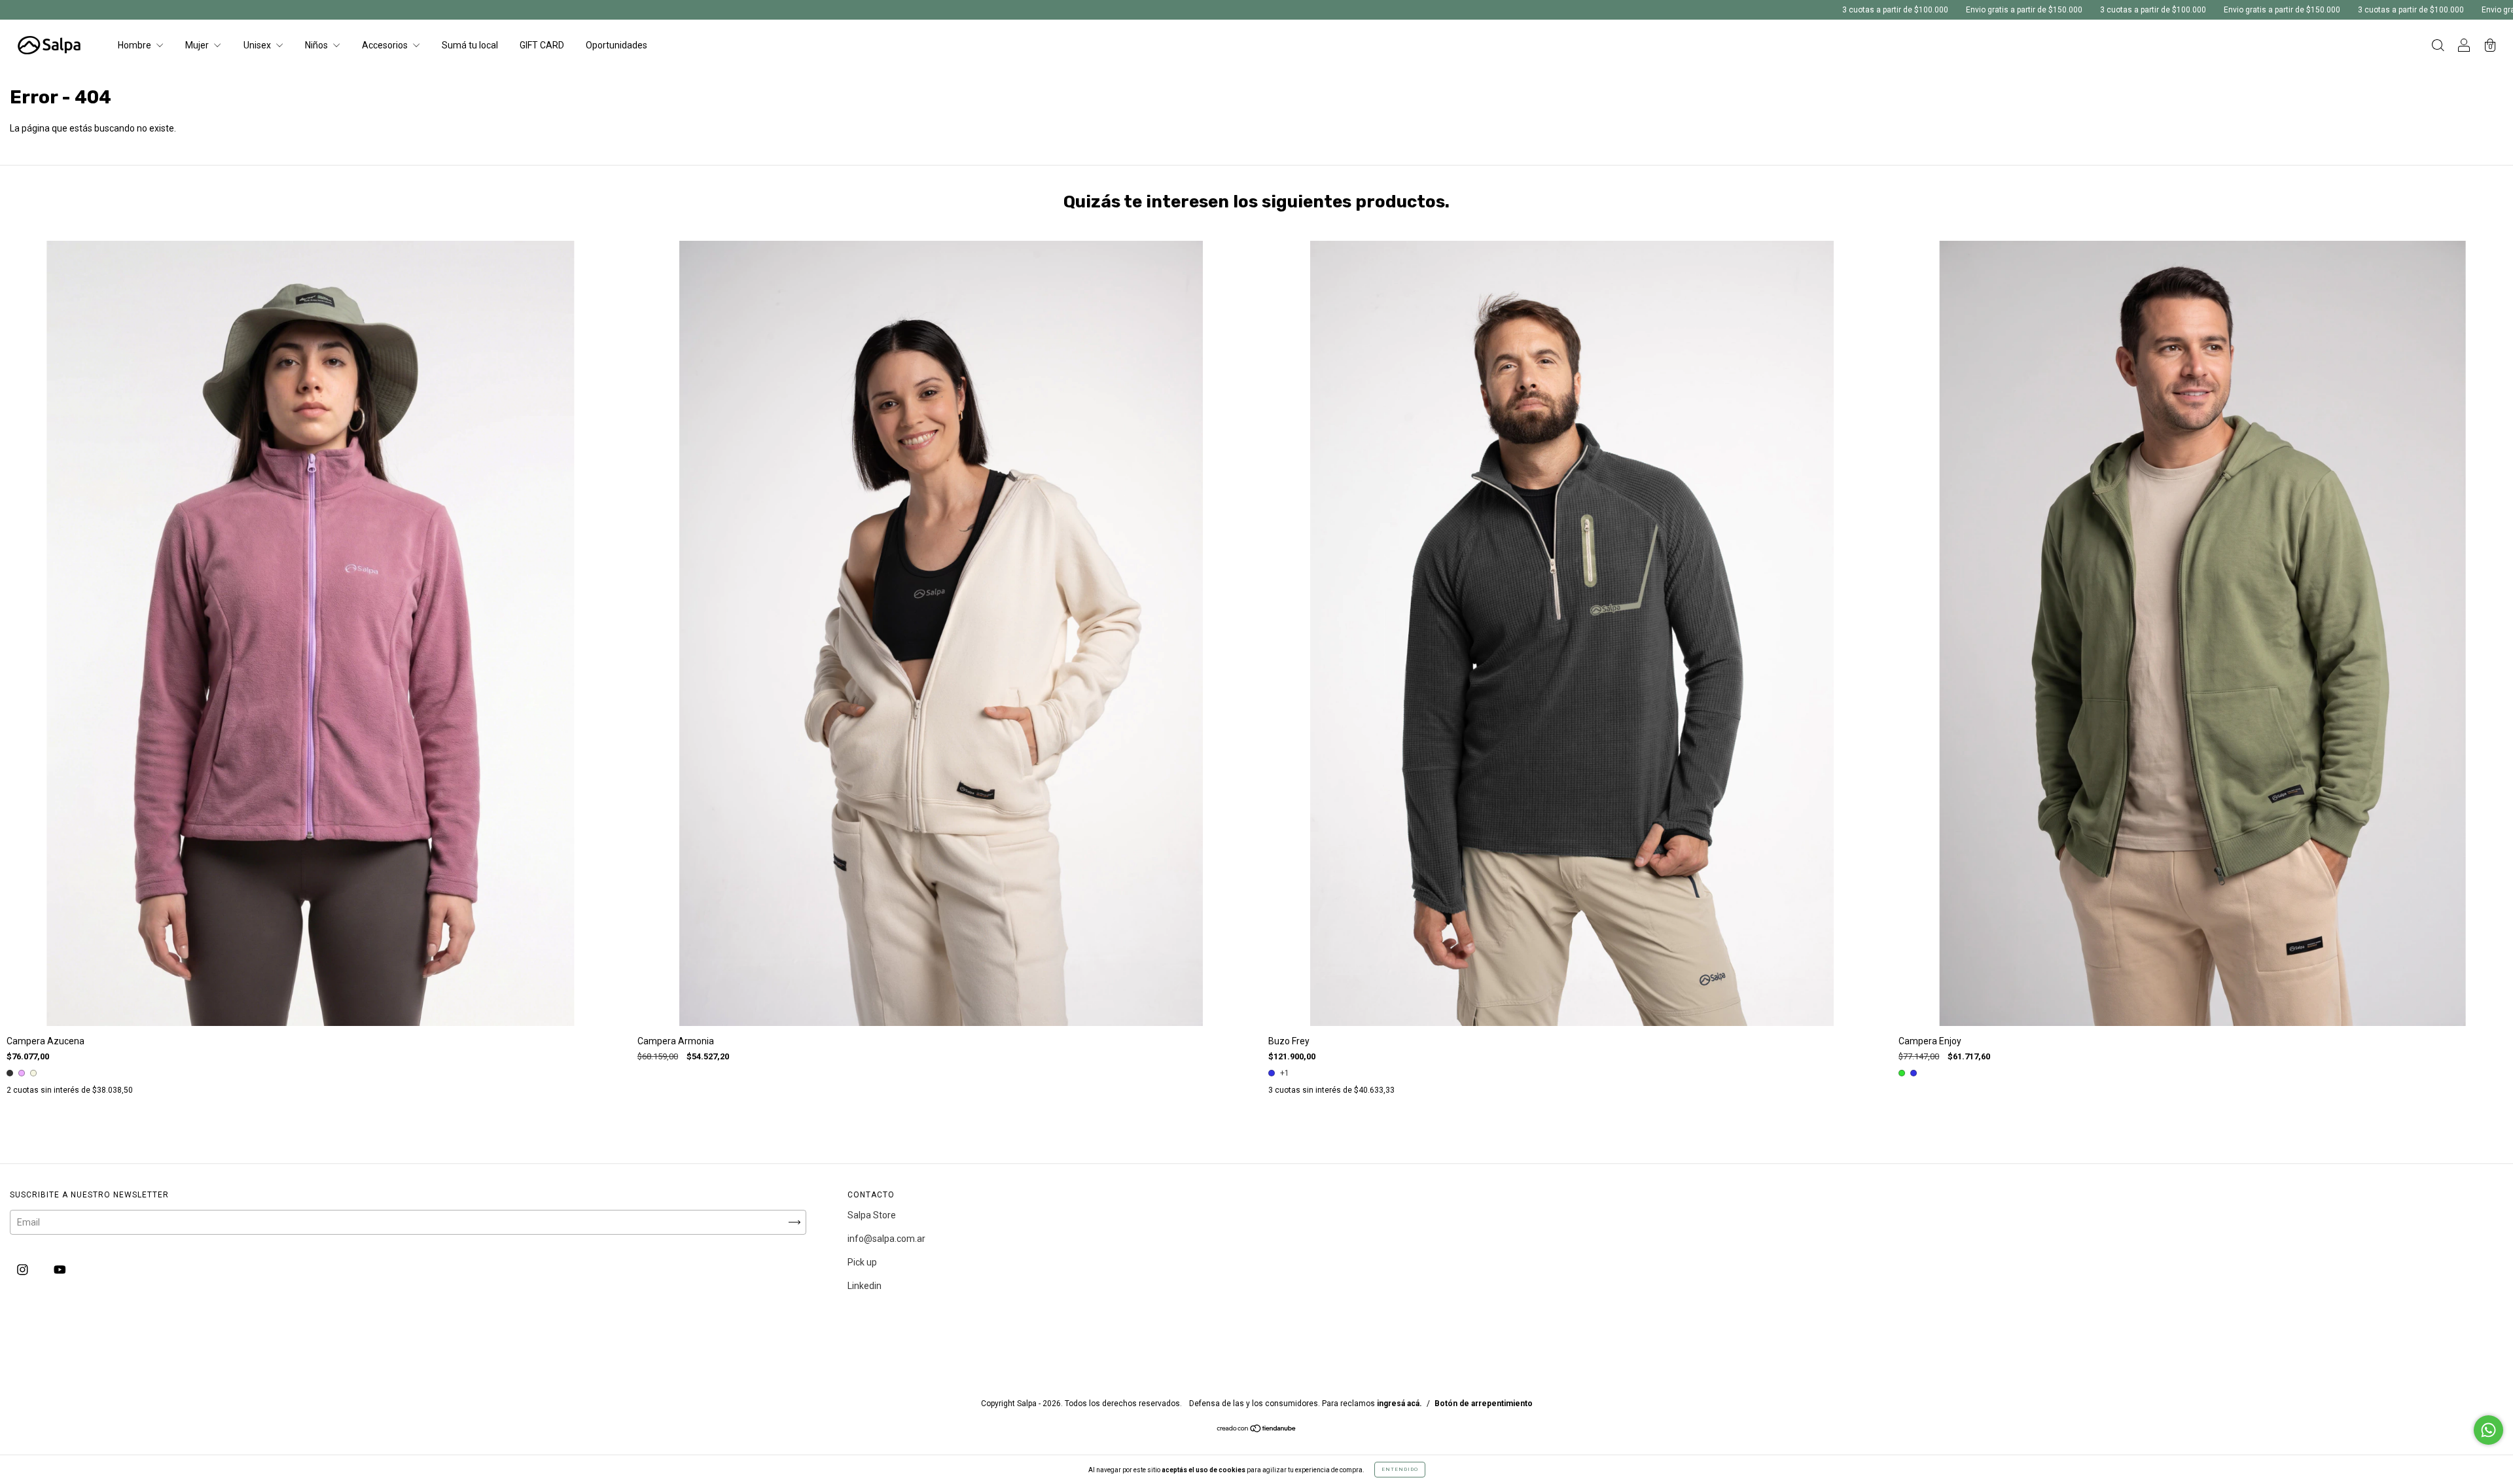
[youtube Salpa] (60, 1270)
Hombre (135, 45)
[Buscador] (2438, 46)
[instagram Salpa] (24, 1270)
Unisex (258, 45)
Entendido (1400, 1469)
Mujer (198, 45)
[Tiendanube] (1257, 1430)
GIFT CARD (542, 45)
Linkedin (864, 1286)
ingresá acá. (1399, 1404)
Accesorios (386, 45)
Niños (317, 45)
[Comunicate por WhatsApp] (2488, 1430)
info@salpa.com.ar (886, 1239)
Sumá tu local (470, 45)
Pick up (862, 1262)
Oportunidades (616, 45)
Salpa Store (872, 1215)
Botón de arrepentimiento (1484, 1404)
